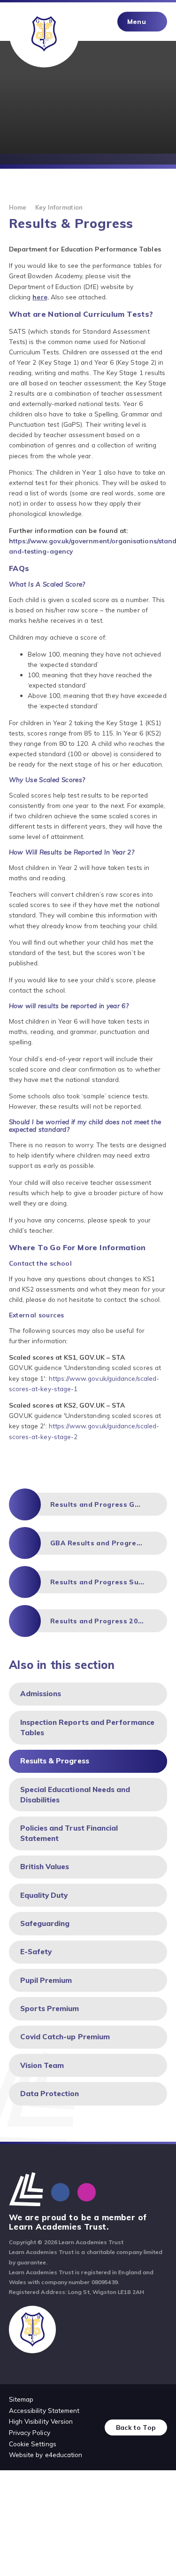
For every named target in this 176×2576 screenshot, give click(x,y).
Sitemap (21, 2399)
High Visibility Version (41, 2421)
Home (18, 207)
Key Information (59, 207)
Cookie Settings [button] (33, 2444)
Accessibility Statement (44, 2410)
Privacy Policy (30, 2432)
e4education (64, 2455)
